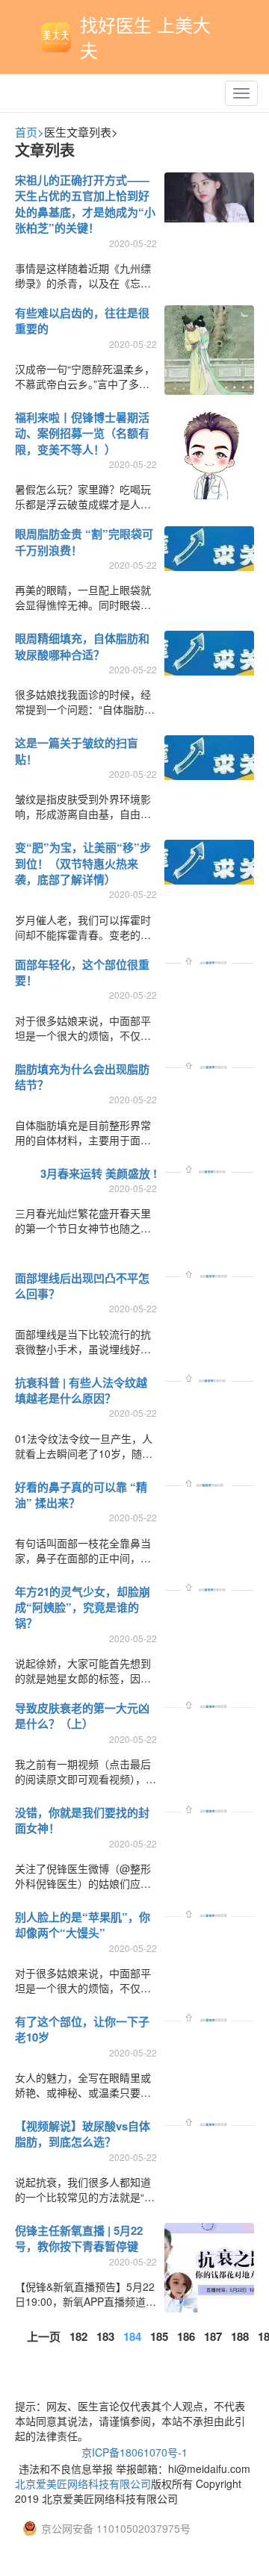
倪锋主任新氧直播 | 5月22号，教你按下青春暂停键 (79, 2238)
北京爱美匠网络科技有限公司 (83, 2483)
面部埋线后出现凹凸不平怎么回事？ (82, 1286)
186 (186, 2336)
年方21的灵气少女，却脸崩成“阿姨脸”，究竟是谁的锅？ (83, 1607)
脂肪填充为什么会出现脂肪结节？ (82, 1077)
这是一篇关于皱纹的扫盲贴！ (77, 751)
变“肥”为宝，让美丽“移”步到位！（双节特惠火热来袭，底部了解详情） (83, 863)
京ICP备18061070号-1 (134, 2452)
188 (240, 2336)
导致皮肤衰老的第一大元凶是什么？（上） (82, 1716)
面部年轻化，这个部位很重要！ (82, 972)
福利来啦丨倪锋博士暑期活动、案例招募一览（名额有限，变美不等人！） (82, 433)
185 (159, 2336)
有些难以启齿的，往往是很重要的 (82, 321)
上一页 (44, 2336)
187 (213, 2336)
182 (78, 2336)
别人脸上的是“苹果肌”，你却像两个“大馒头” (83, 1925)
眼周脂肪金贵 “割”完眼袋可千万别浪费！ (84, 542)
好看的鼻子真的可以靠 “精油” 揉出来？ (81, 1495)
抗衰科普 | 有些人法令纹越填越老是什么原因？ (81, 1390)
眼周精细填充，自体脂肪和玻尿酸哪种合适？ (82, 646)
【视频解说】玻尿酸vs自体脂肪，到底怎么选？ (83, 2134)
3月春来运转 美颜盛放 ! (99, 1173)
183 (105, 2336)
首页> (30, 132)
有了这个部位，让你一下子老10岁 (82, 2029)
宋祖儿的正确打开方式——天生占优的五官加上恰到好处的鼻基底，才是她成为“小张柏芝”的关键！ (85, 204)
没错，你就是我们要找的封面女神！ (82, 1820)
